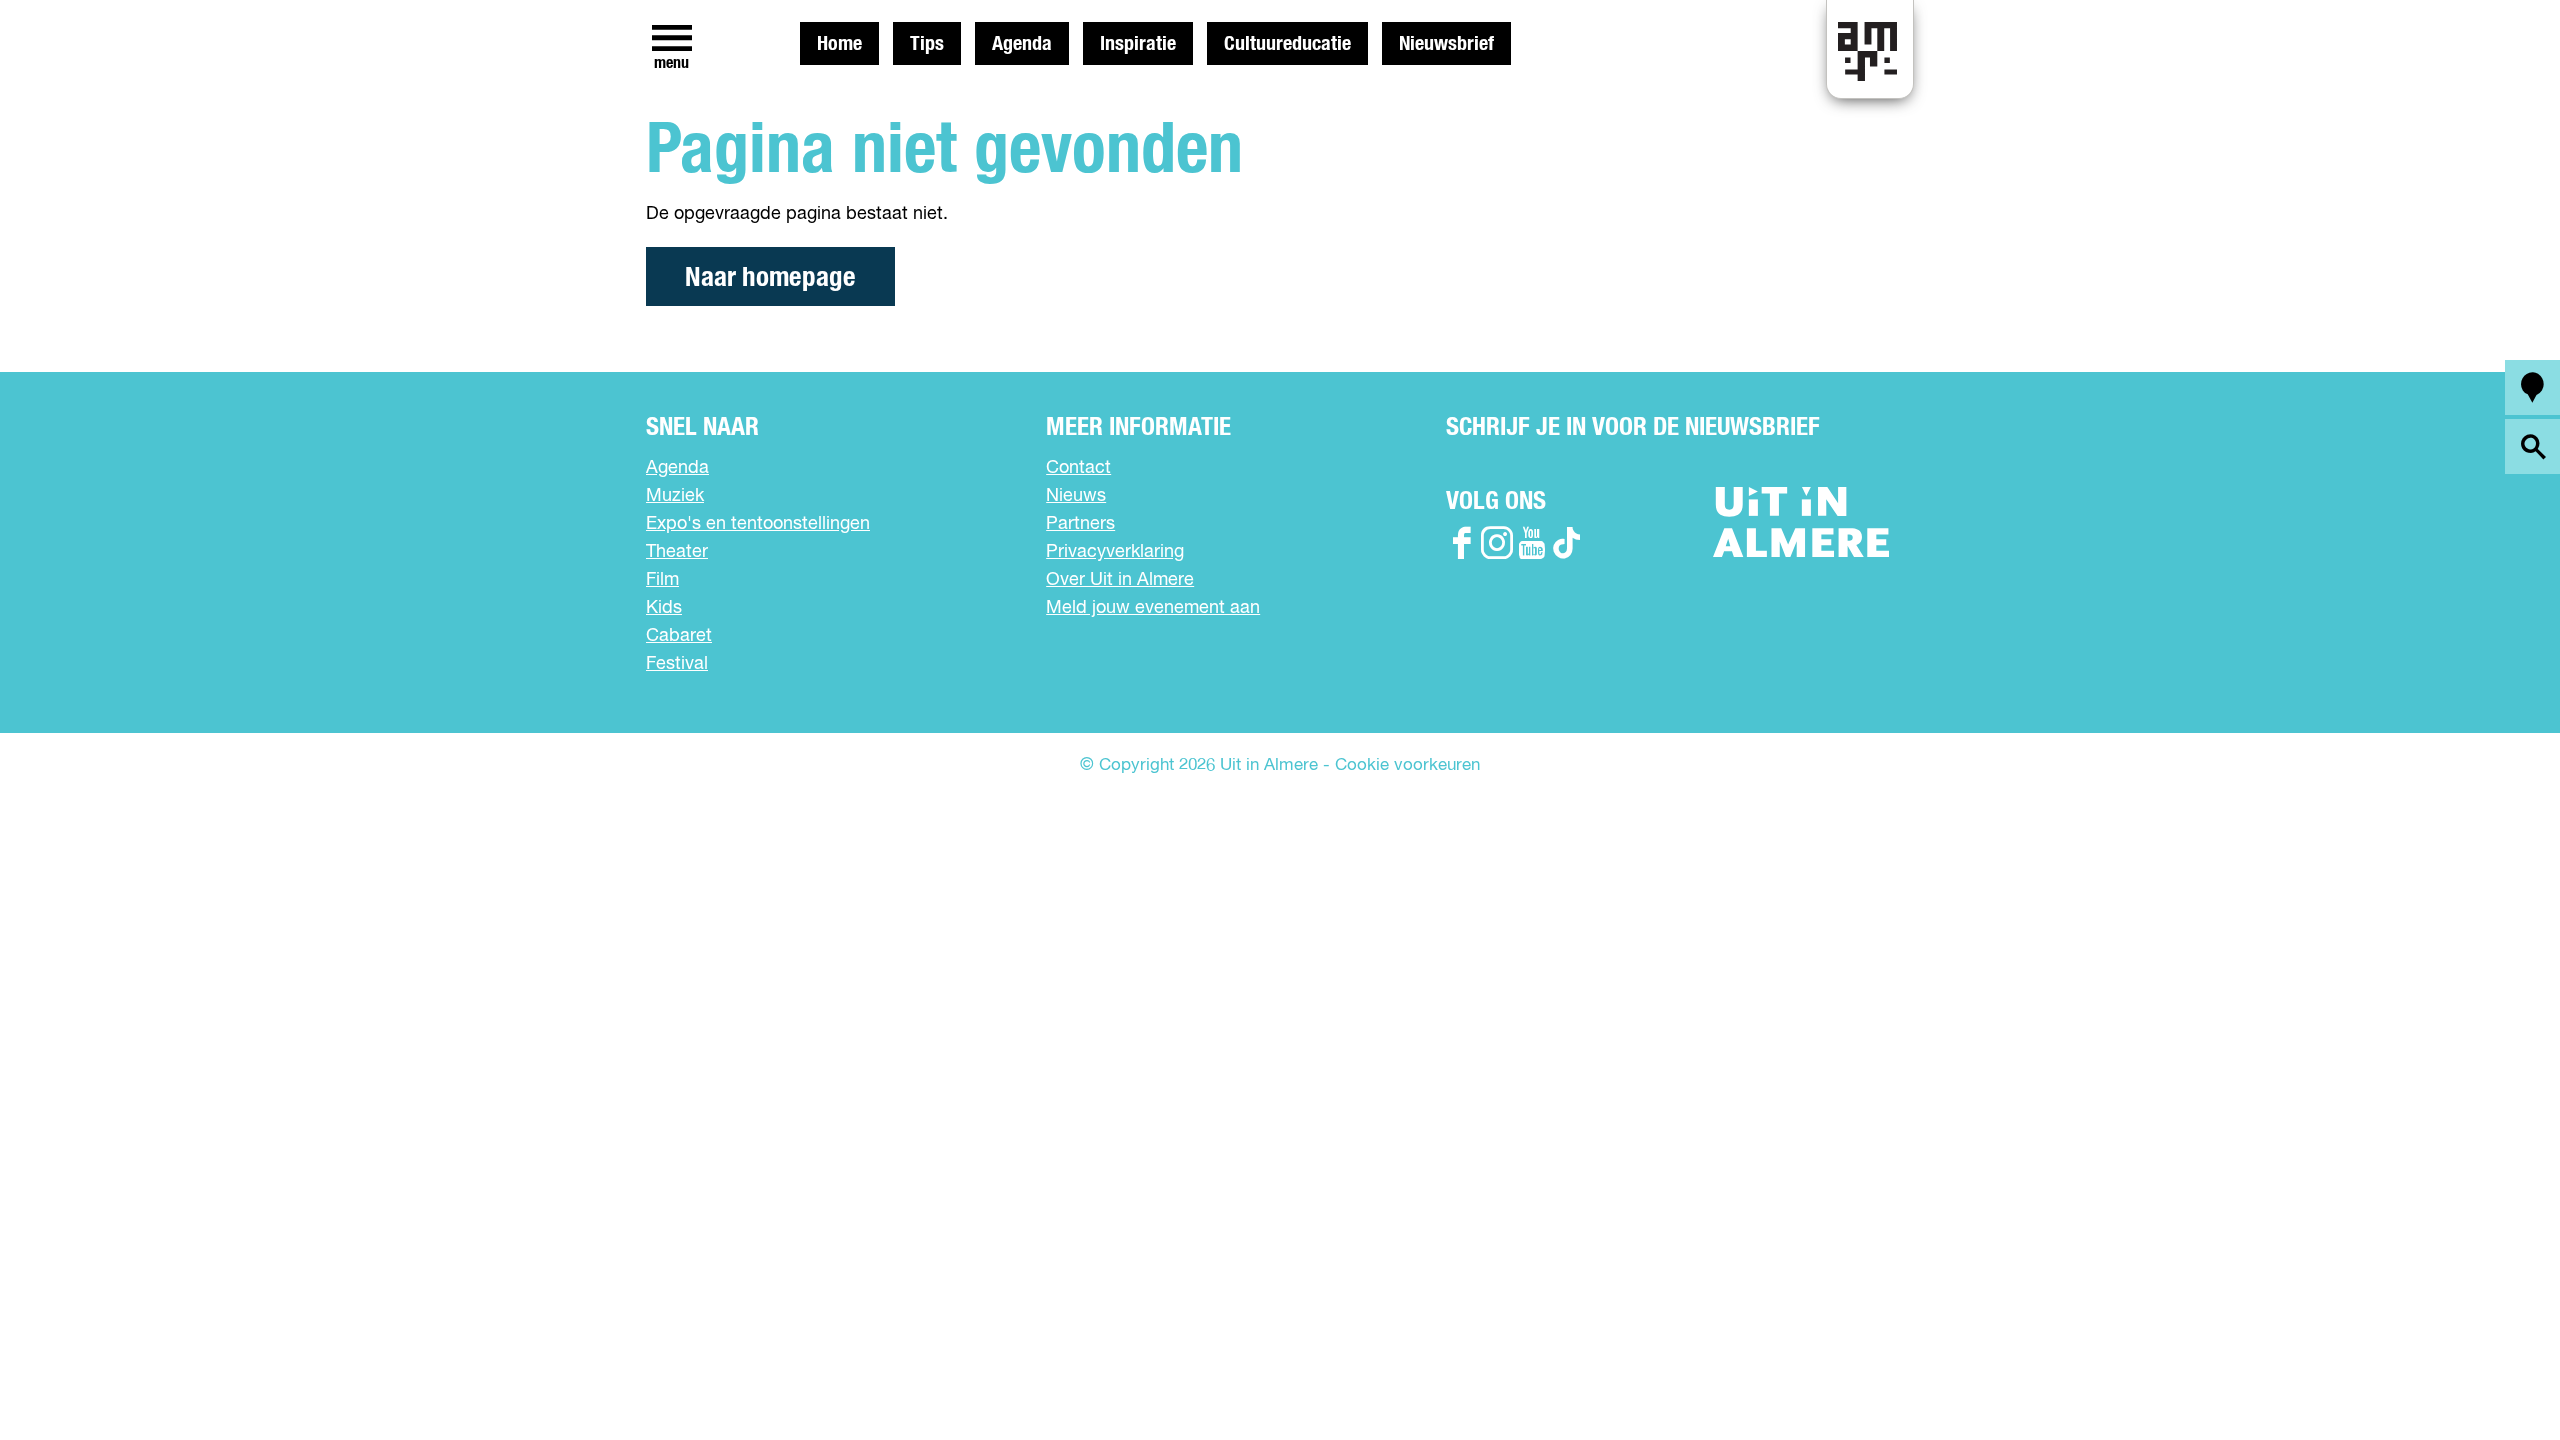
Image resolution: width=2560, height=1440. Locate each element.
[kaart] (2532, 387)
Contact (1078, 468)
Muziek (675, 496)
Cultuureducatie (1287, 44)
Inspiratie (1138, 44)
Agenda (1022, 44)
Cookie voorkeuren (1407, 765)
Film (662, 580)
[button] (2499, 1379)
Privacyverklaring (1115, 552)
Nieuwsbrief (1446, 44)
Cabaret (679, 636)
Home (839, 44)
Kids (664, 608)
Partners (1080, 524)
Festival (677, 664)
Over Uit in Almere (1120, 580)
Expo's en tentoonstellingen (758, 524)
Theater (677, 552)
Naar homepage (770, 277)
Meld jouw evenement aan (1153, 608)
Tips (927, 44)
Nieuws (1076, 496)
